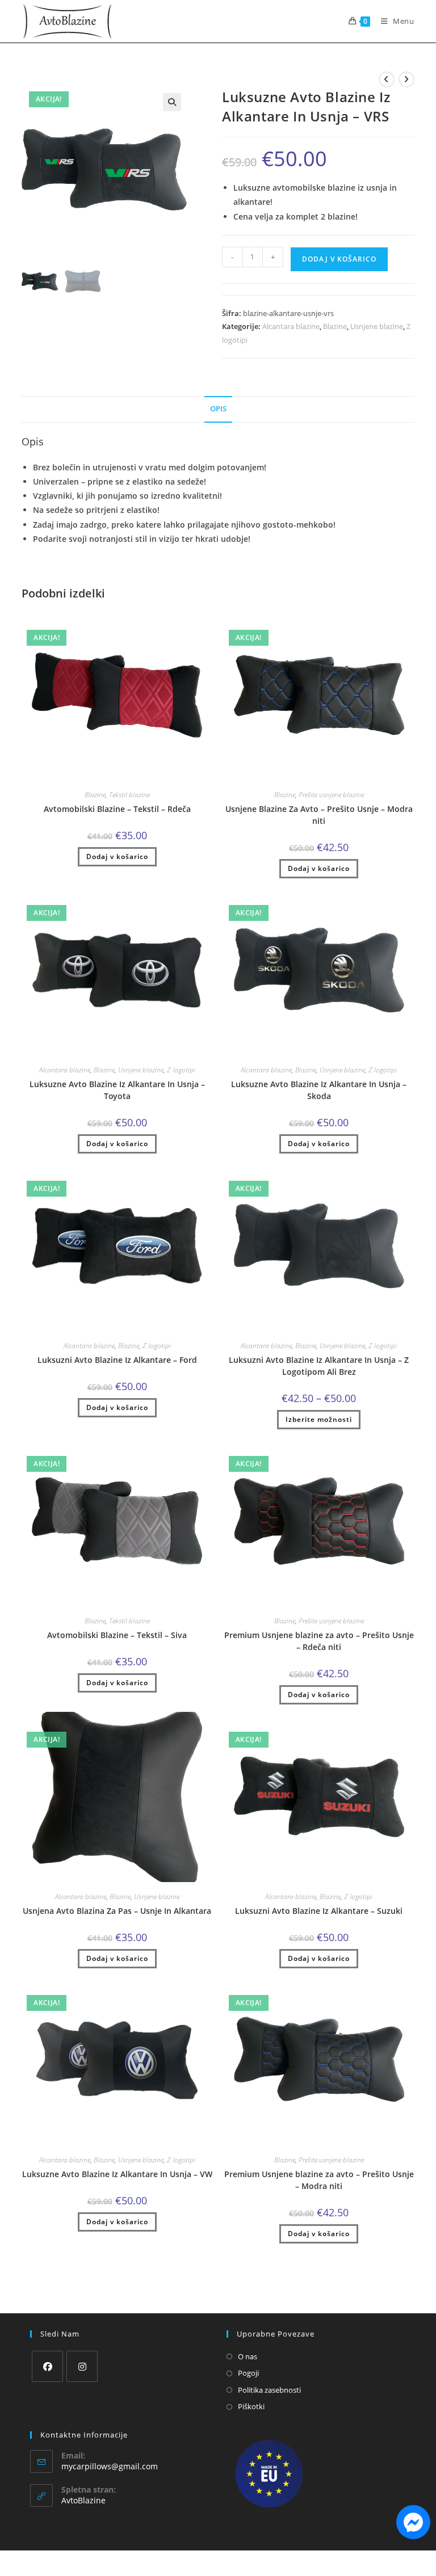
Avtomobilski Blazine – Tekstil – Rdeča (117, 809)
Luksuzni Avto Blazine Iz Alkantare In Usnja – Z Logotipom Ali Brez (319, 1366)
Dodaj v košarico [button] (117, 856)
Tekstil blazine (129, 795)
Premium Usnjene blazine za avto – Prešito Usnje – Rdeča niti (319, 1641)
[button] (172, 102)
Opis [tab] (218, 409)
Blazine (335, 326)
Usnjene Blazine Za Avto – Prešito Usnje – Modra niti (319, 815)
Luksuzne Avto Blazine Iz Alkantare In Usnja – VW (117, 2174)
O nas (248, 2356)
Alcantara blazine (291, 326)
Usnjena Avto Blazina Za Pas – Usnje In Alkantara (117, 1911)
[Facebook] (47, 2366)
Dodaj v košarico (339, 259)
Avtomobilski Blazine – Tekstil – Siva (117, 1635)
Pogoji (248, 2373)
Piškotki (251, 2406)
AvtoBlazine (83, 2500)
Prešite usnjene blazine (331, 795)
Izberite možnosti (319, 1419)
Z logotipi (181, 1070)
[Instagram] (82, 2366)
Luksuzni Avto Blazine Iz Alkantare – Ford (117, 1360)
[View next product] (406, 79)
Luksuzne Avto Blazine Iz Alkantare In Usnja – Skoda (319, 1090)
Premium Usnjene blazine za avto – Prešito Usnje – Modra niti (319, 2180)
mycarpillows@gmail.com (110, 2466)
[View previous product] (387, 79)
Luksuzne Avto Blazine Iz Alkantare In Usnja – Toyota (117, 1090)
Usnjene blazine (377, 326)
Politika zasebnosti (269, 2390)
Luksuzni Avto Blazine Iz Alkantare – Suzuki (319, 1911)
